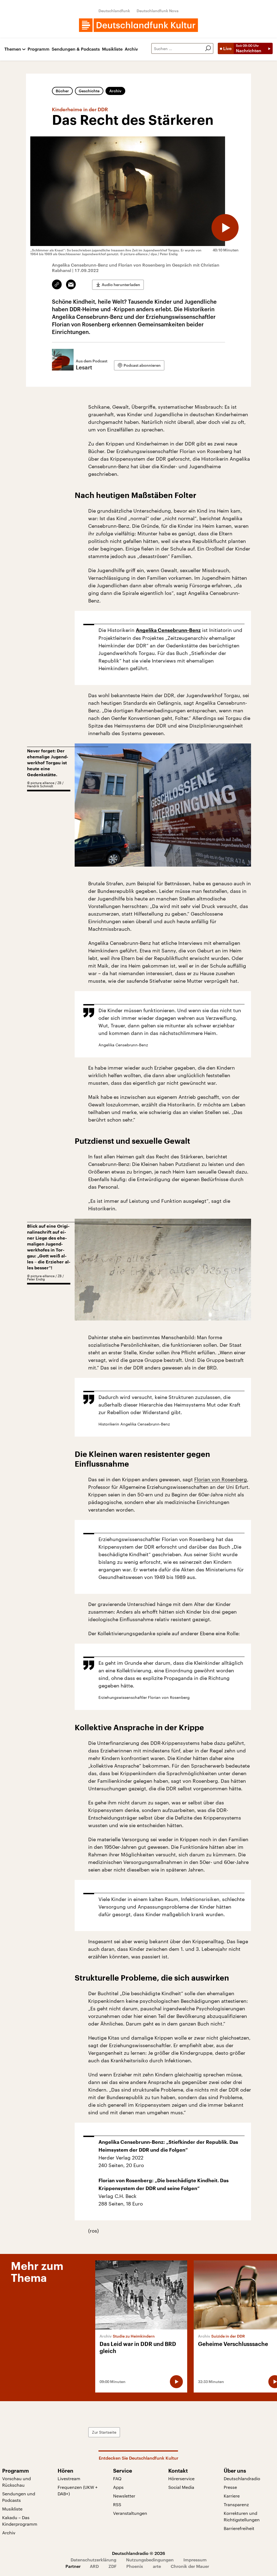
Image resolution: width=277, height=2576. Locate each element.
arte (157, 2566)
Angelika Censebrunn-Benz (168, 630)
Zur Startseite (104, 2432)
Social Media (181, 2487)
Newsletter (124, 2496)
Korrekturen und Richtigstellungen (242, 2516)
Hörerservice (181, 2478)
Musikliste (112, 49)
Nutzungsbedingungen (150, 2560)
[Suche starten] (208, 48)
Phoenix (135, 2566)
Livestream (69, 2478)
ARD (94, 2566)
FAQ (117, 2478)
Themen (13, 49)
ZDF (113, 2566)
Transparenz (236, 2504)
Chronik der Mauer (190, 2566)
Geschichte (89, 91)
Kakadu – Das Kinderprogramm (20, 2521)
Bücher (62, 91)
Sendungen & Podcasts (76, 49)
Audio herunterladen (121, 285)
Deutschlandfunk (114, 11)
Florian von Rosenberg (221, 1479)
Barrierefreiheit (239, 2528)
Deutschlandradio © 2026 (138, 2553)
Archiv (131, 49)
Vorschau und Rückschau (17, 2482)
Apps (118, 2487)
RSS (117, 2504)
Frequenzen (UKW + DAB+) (78, 2490)
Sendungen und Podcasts (19, 2497)
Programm (39, 49)
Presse (230, 2487)
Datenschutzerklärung (93, 2560)
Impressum (195, 2560)
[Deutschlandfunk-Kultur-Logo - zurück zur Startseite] (138, 25)
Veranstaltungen (130, 2513)
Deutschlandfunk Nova (158, 11)
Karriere (232, 2496)
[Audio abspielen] (225, 228)
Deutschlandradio (242, 2478)
